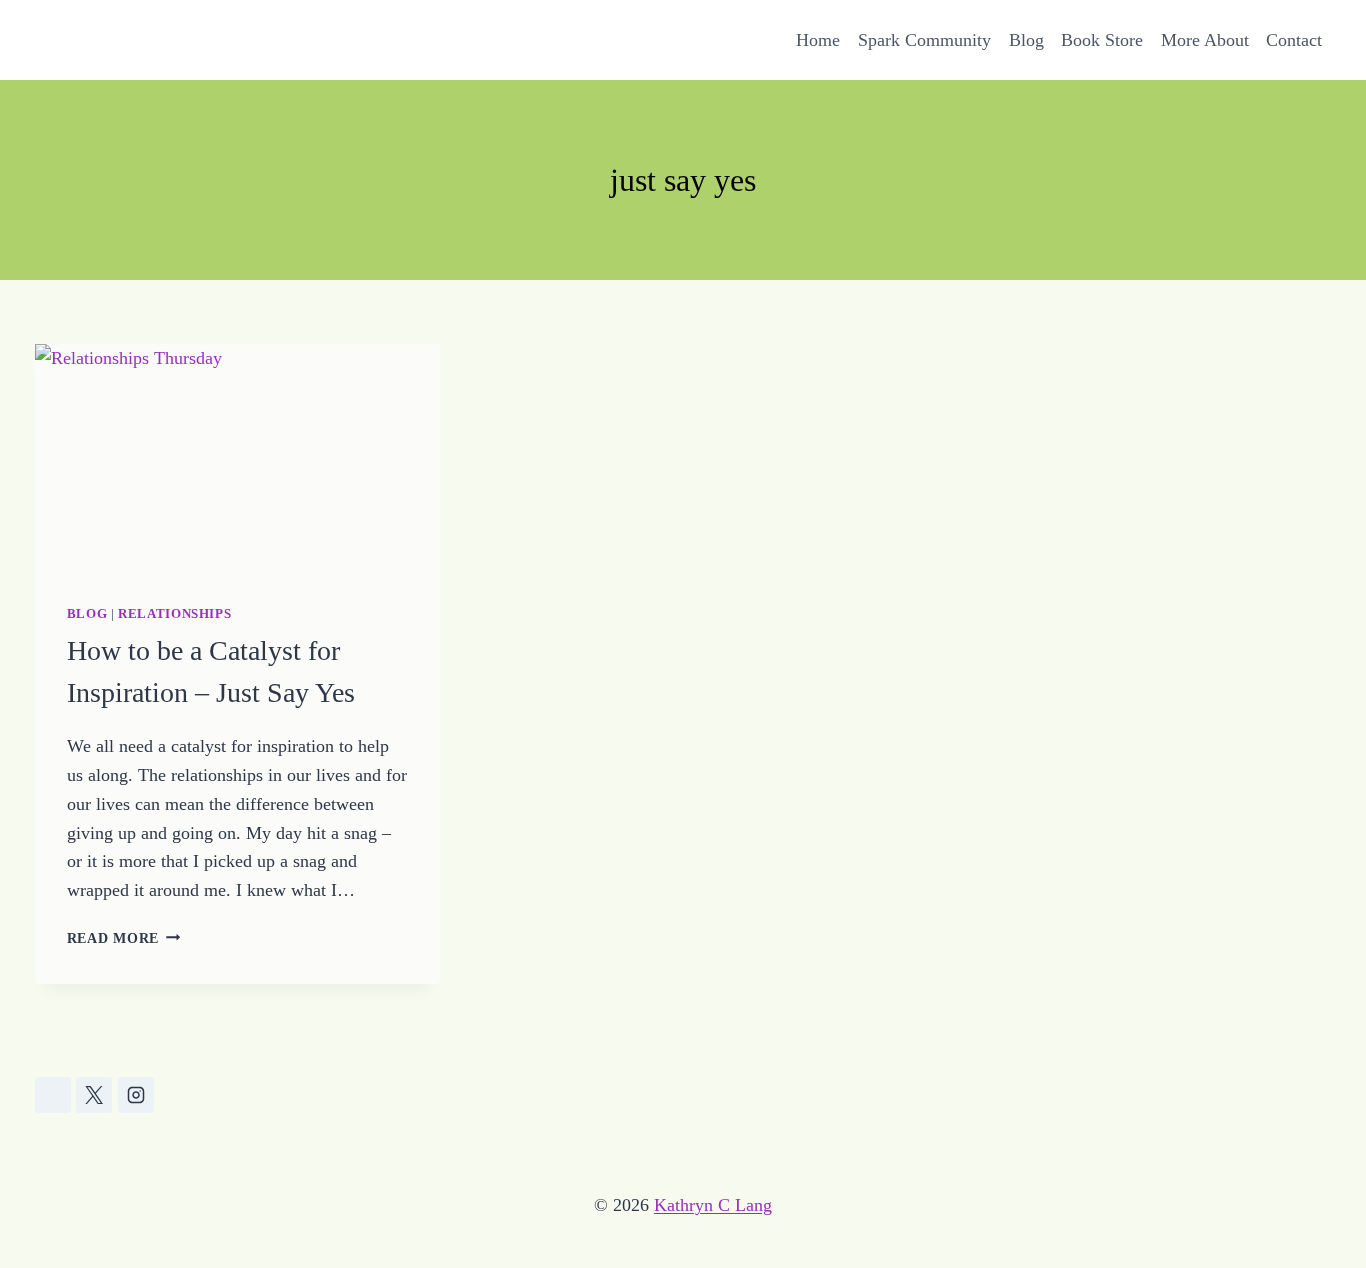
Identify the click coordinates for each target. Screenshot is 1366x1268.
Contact (1294, 40)
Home (818, 40)
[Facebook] (53, 1095)
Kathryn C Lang (713, 1205)
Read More (124, 938)
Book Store (1102, 40)
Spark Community (924, 40)
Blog (1026, 40)
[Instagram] (136, 1095)
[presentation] (238, 458)
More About (1205, 40)
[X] (94, 1095)
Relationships (174, 614)
